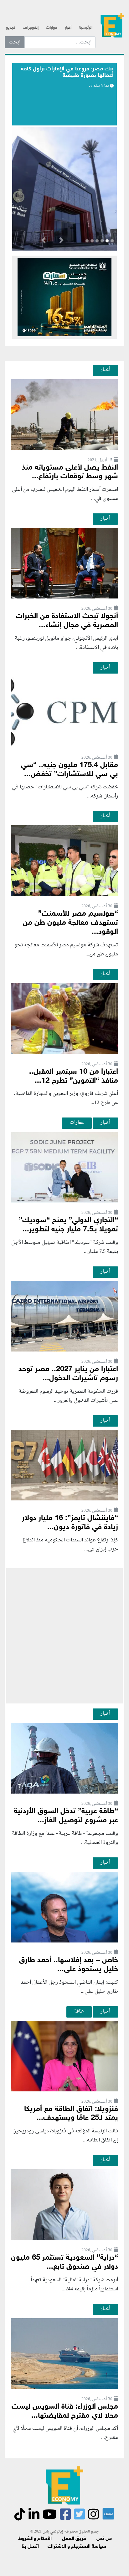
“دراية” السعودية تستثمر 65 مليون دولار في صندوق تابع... (64, 2263)
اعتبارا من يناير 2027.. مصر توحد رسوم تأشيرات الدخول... (68, 1374)
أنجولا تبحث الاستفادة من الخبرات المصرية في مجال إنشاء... (67, 621)
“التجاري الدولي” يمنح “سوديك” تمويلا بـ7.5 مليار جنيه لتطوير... (68, 1225)
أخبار (68, 28)
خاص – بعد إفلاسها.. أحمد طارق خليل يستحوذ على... (69, 1965)
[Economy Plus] (112, 25)
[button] (61, 242)
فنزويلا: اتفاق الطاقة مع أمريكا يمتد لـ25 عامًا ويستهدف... (71, 2114)
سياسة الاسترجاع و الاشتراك (77, 2547)
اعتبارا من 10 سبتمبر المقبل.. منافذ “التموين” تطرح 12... (74, 1077)
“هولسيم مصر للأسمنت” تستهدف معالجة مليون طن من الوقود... (70, 923)
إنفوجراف (31, 28)
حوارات (52, 28)
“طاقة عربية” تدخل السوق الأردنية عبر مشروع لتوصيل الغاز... (66, 1816)
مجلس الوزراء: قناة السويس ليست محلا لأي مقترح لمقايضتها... (65, 2411)
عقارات (77, 1123)
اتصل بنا (30, 2547)
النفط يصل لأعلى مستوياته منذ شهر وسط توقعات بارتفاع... (70, 472)
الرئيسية (86, 28)
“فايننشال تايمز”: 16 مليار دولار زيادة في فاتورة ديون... (70, 1523)
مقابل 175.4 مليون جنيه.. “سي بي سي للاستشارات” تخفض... (70, 770)
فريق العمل (74, 2539)
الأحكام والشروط (35, 2539)
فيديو (11, 28)
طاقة (79, 2011)
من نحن (104, 2539)
